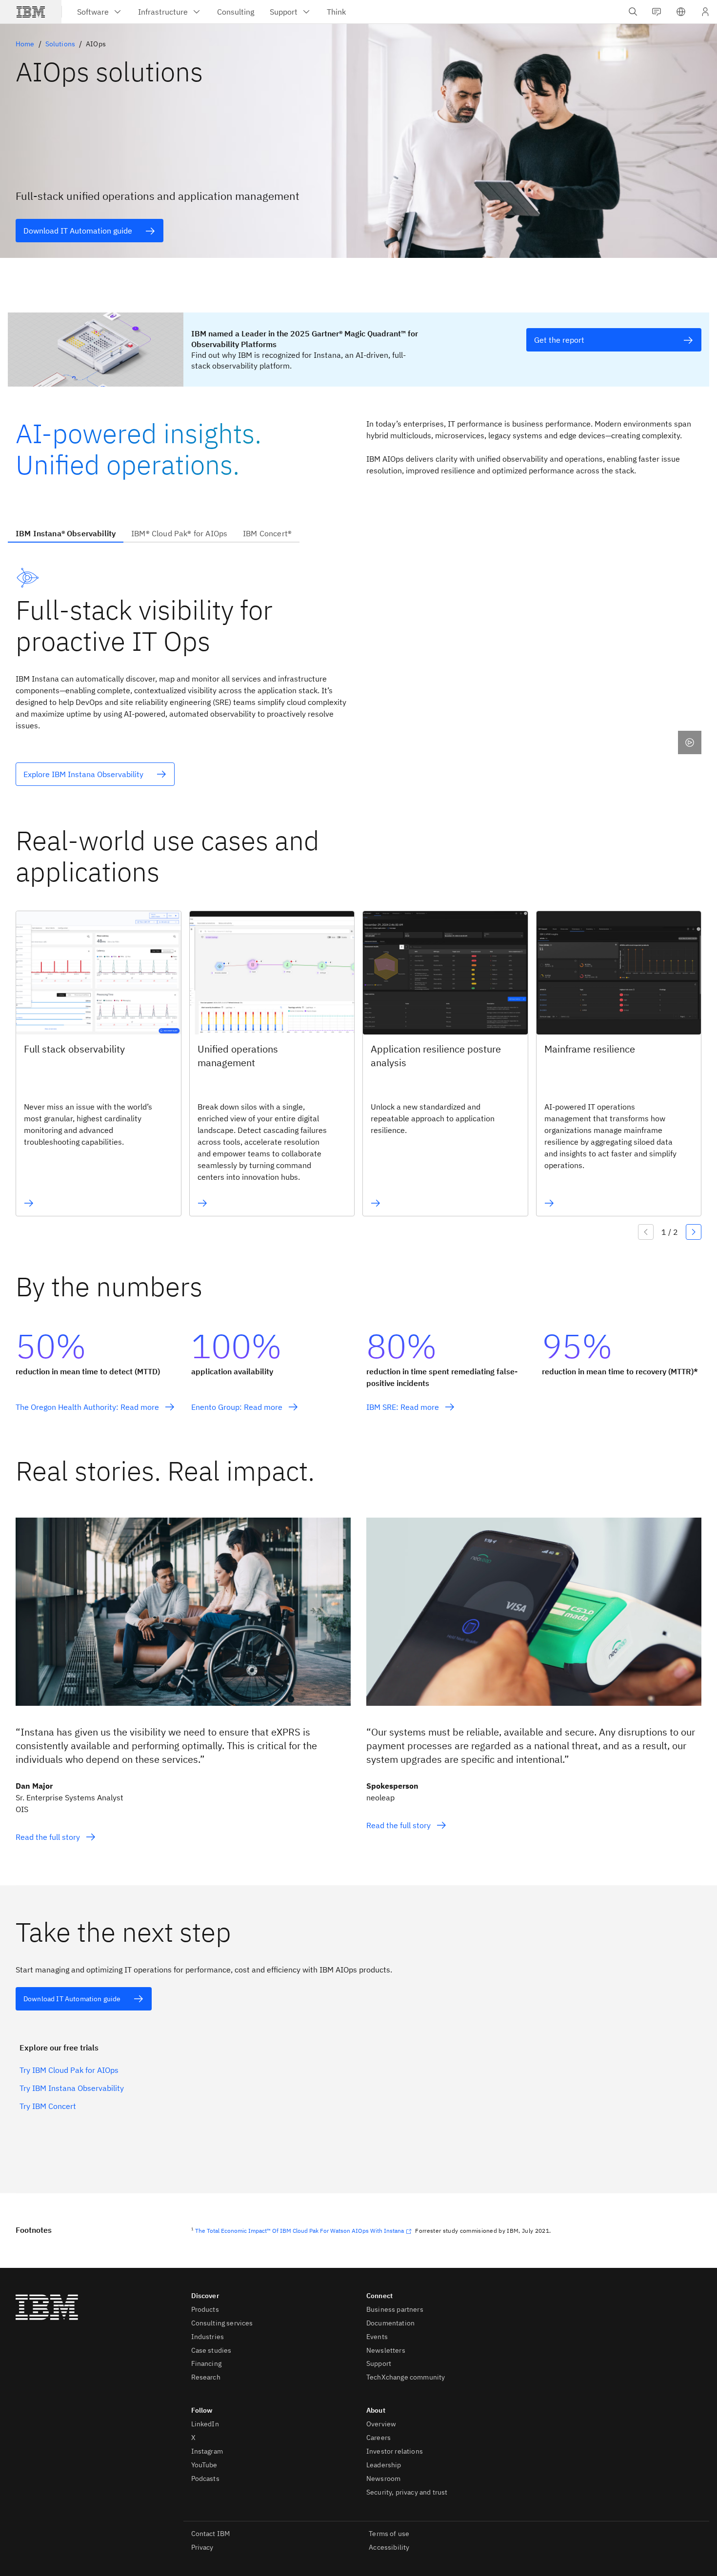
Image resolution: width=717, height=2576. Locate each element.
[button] (681, 12)
